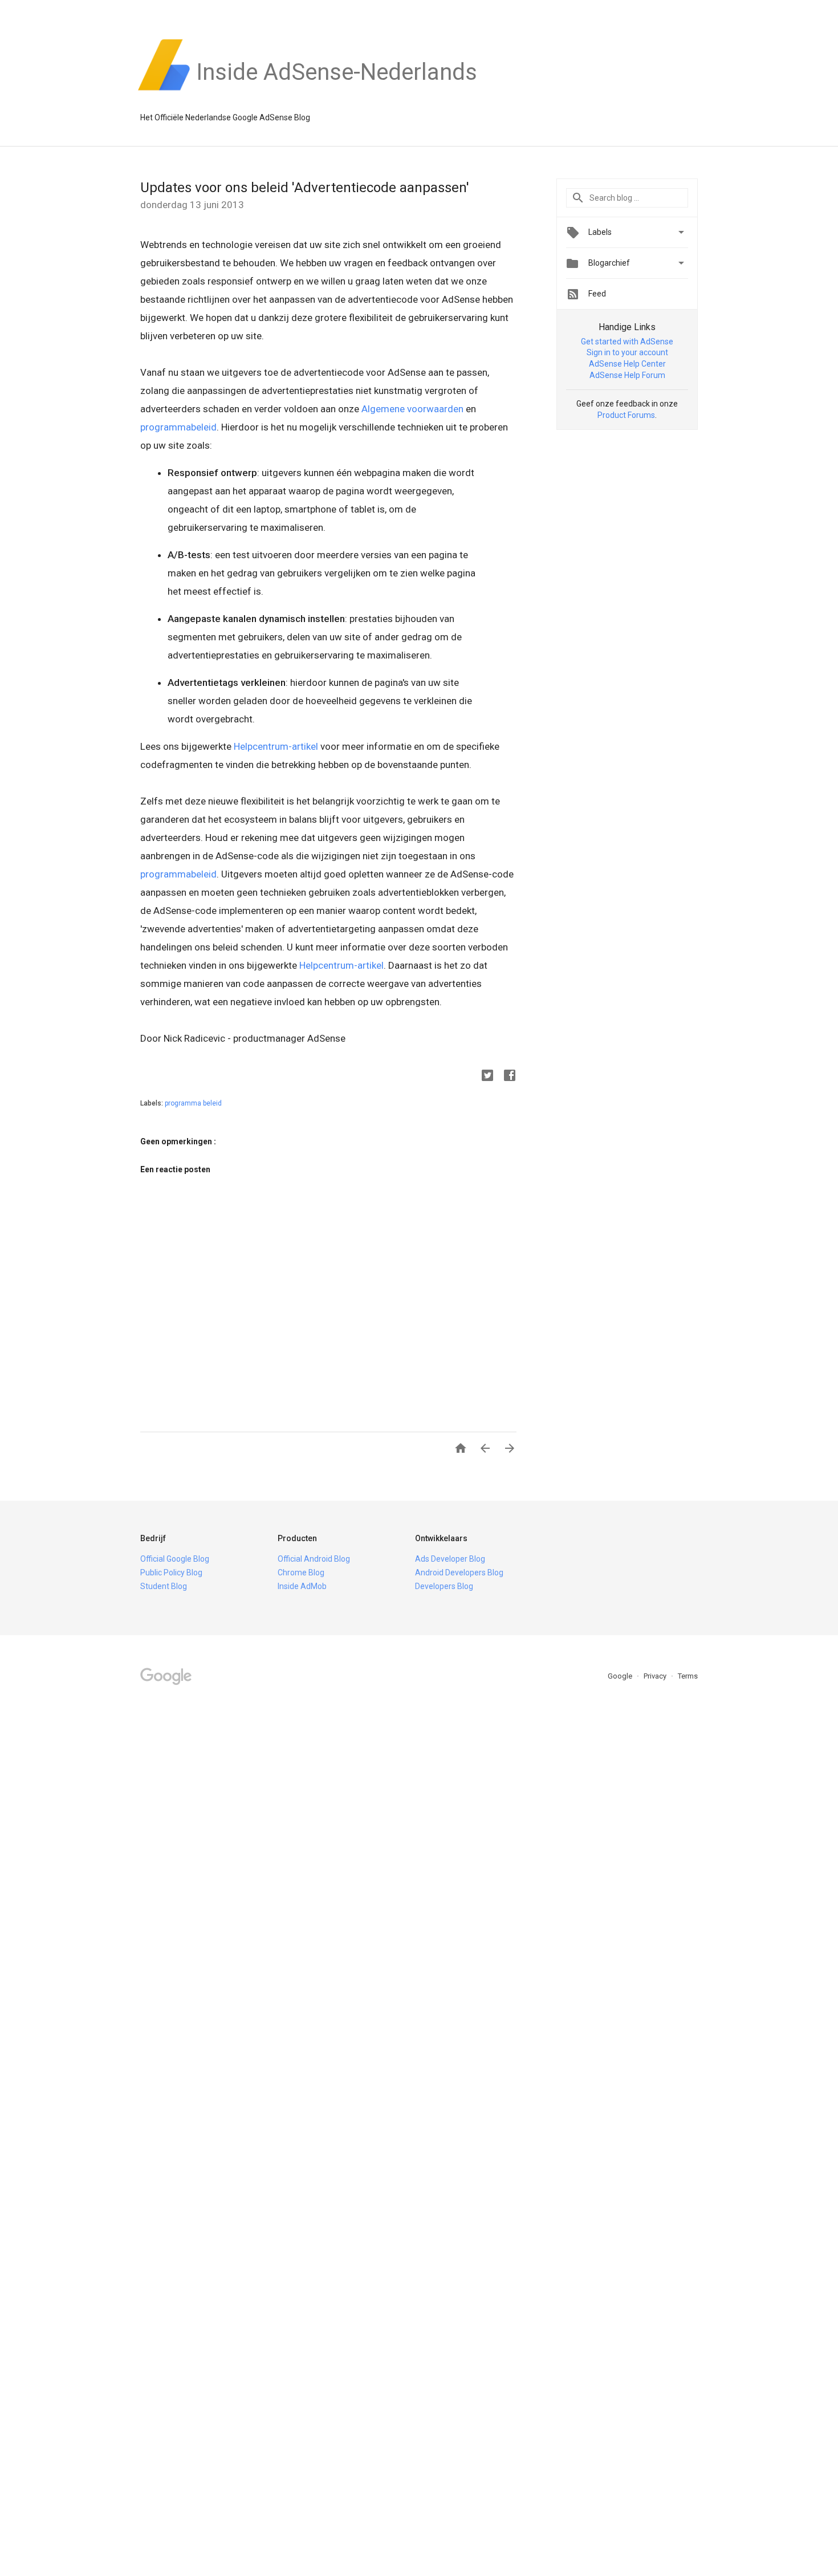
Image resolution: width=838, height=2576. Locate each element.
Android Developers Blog (459, 1573)
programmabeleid (178, 427)
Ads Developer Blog (450, 1559)
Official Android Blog (314, 1559)
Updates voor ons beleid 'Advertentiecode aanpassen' (305, 188)
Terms (688, 1676)
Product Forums (626, 415)
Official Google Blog (175, 1559)
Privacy (656, 1676)
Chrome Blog (301, 1573)
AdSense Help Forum (627, 375)
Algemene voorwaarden (412, 409)
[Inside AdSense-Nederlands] (337, 91)
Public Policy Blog (171, 1573)
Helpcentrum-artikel (276, 746)
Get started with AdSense (627, 342)
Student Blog (164, 1586)
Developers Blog (444, 1586)
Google (621, 1676)
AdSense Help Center (627, 364)
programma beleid (193, 1103)
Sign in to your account (627, 352)
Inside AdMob (302, 1586)
